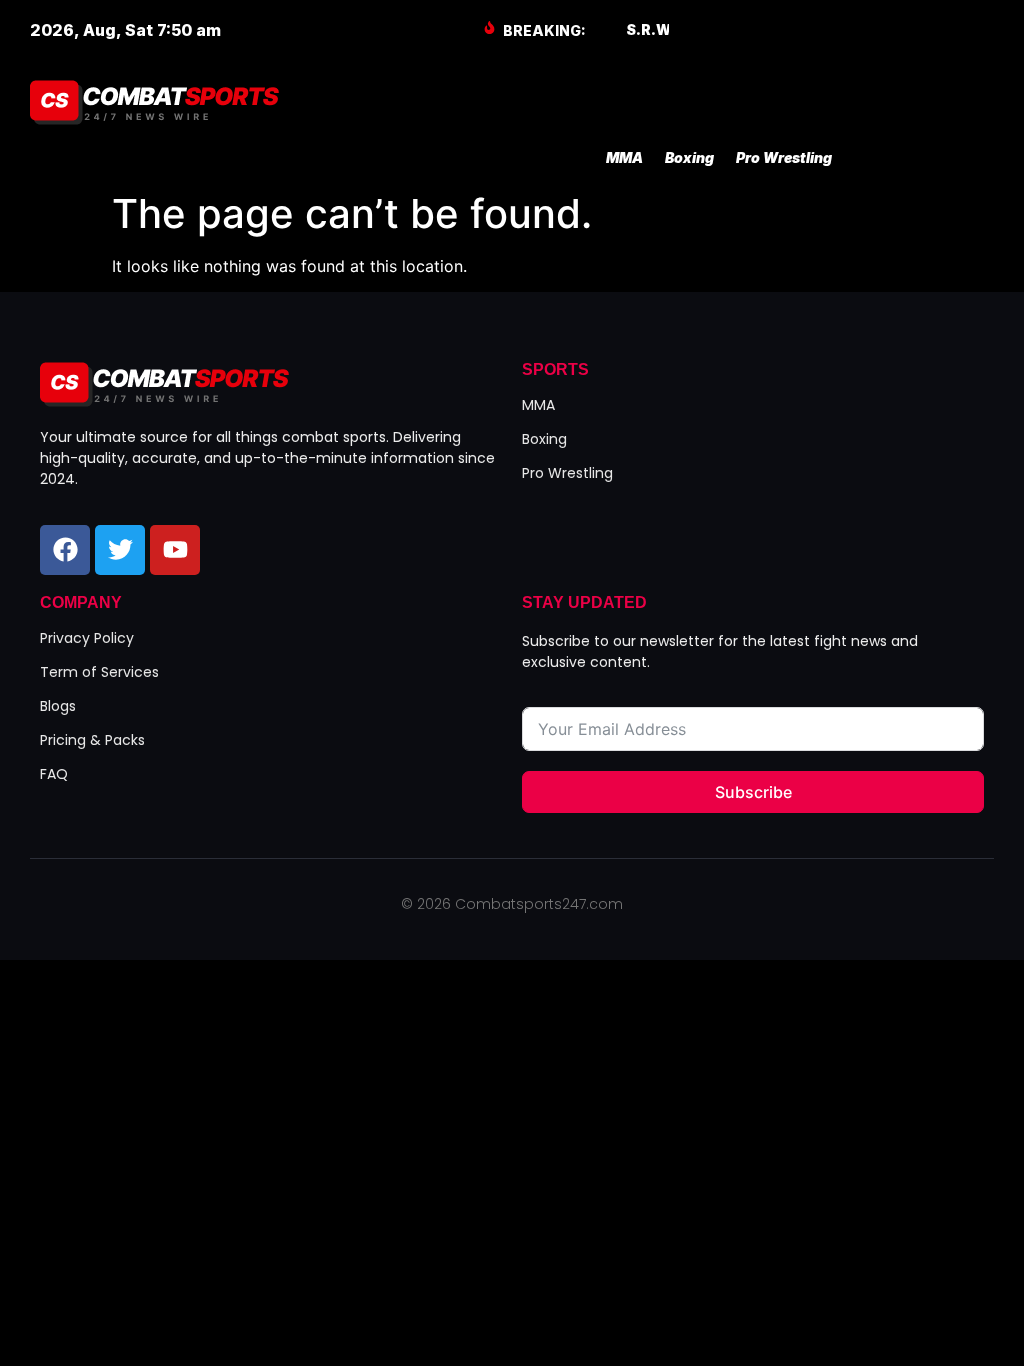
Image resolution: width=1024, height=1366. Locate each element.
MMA (624, 157)
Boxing (689, 157)
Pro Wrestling (784, 157)
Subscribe (753, 792)
